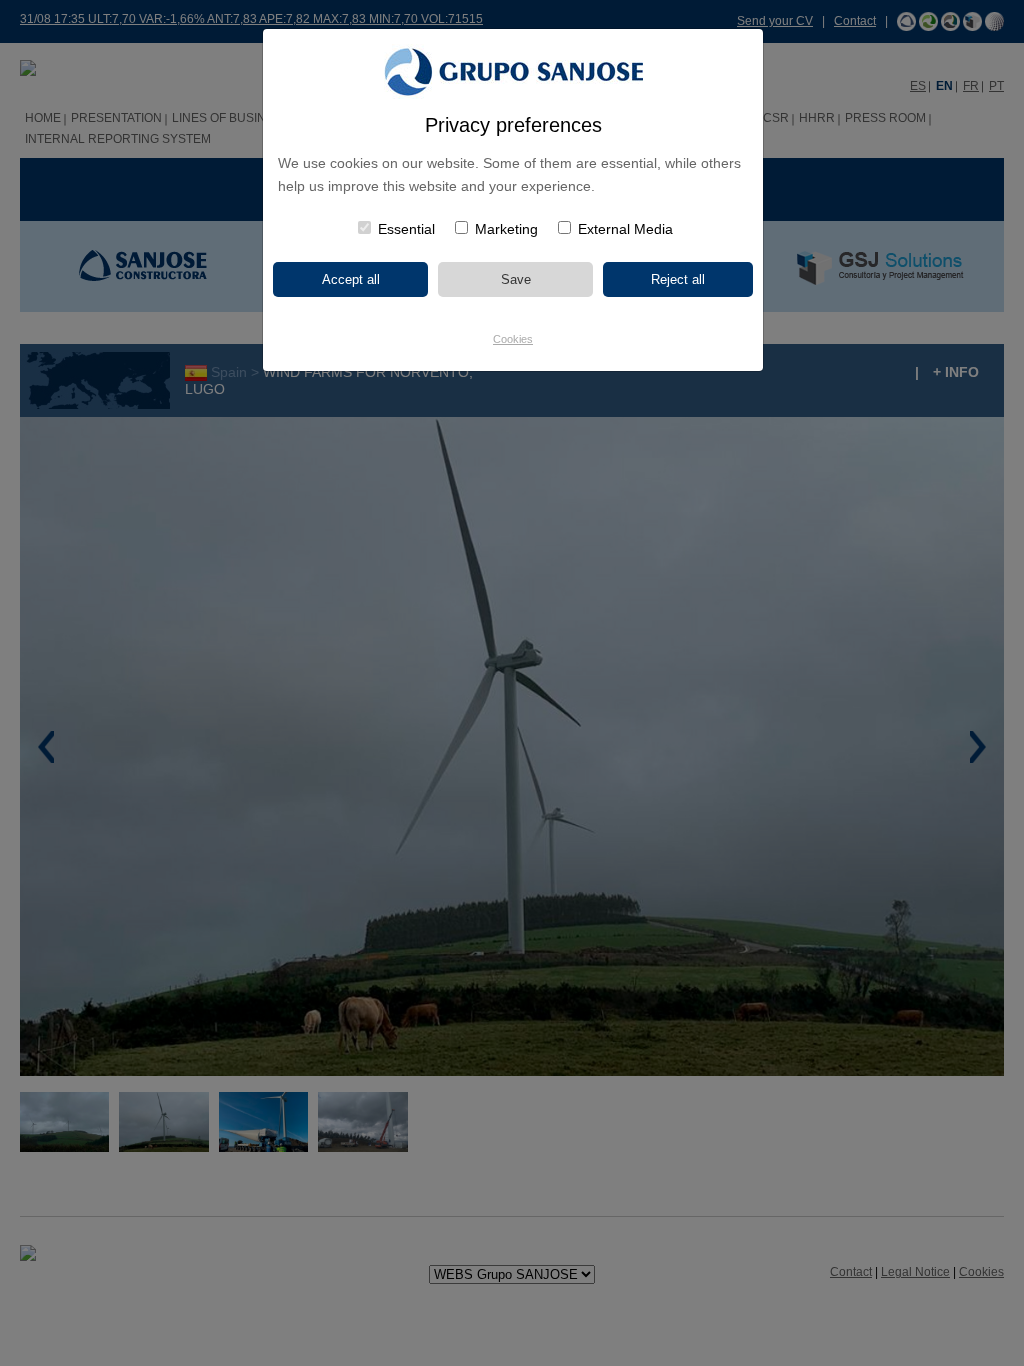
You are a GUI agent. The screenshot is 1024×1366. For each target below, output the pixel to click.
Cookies (513, 339)
